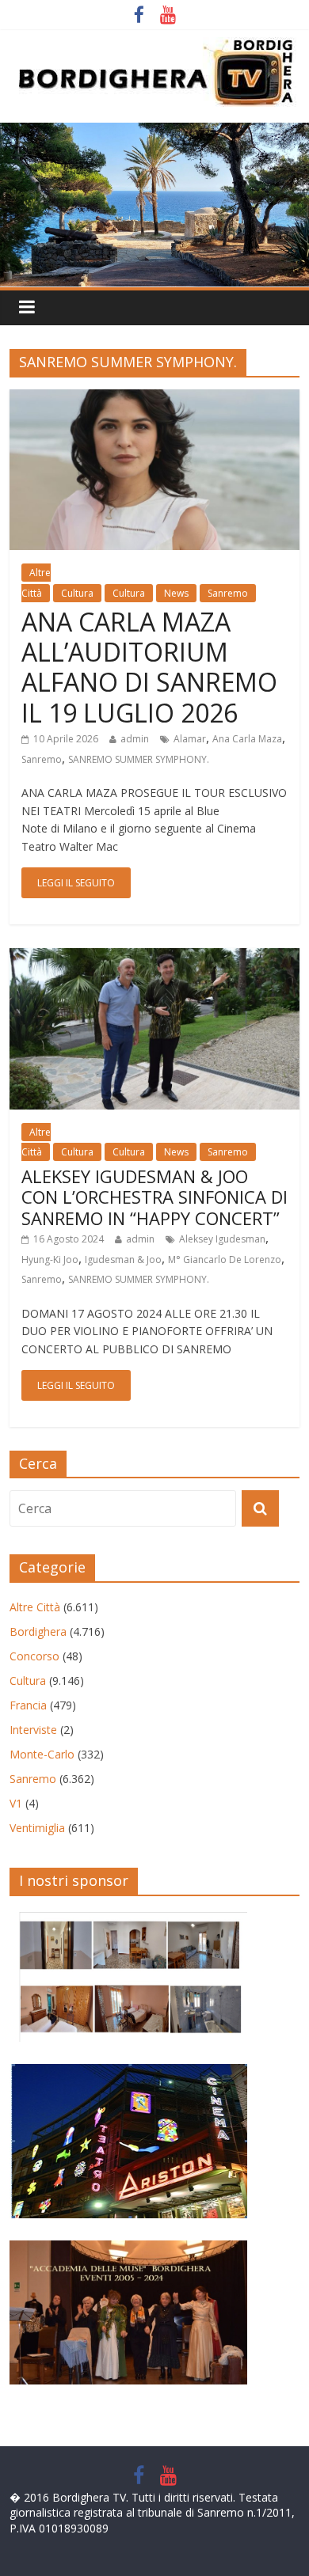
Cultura (77, 593)
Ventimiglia (37, 1828)
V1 (16, 1803)
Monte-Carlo (42, 1754)
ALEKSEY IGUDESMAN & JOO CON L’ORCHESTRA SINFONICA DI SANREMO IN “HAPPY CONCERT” (154, 1197)
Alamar (190, 739)
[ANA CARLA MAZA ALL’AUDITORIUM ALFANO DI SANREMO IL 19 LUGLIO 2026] (155, 399)
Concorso (34, 1656)
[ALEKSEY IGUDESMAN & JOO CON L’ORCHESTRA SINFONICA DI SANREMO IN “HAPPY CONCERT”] (155, 958)
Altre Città (35, 1607)
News (176, 593)
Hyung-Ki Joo (50, 1260)
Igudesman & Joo (123, 1260)
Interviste (33, 1730)
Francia (28, 1705)
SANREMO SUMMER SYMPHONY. (139, 759)
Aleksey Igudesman (222, 1239)
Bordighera (38, 1631)
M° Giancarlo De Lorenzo (225, 1260)
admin (135, 739)
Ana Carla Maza (247, 739)
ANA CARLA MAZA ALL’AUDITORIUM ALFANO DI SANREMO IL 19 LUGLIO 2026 (149, 667)
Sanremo (228, 593)
